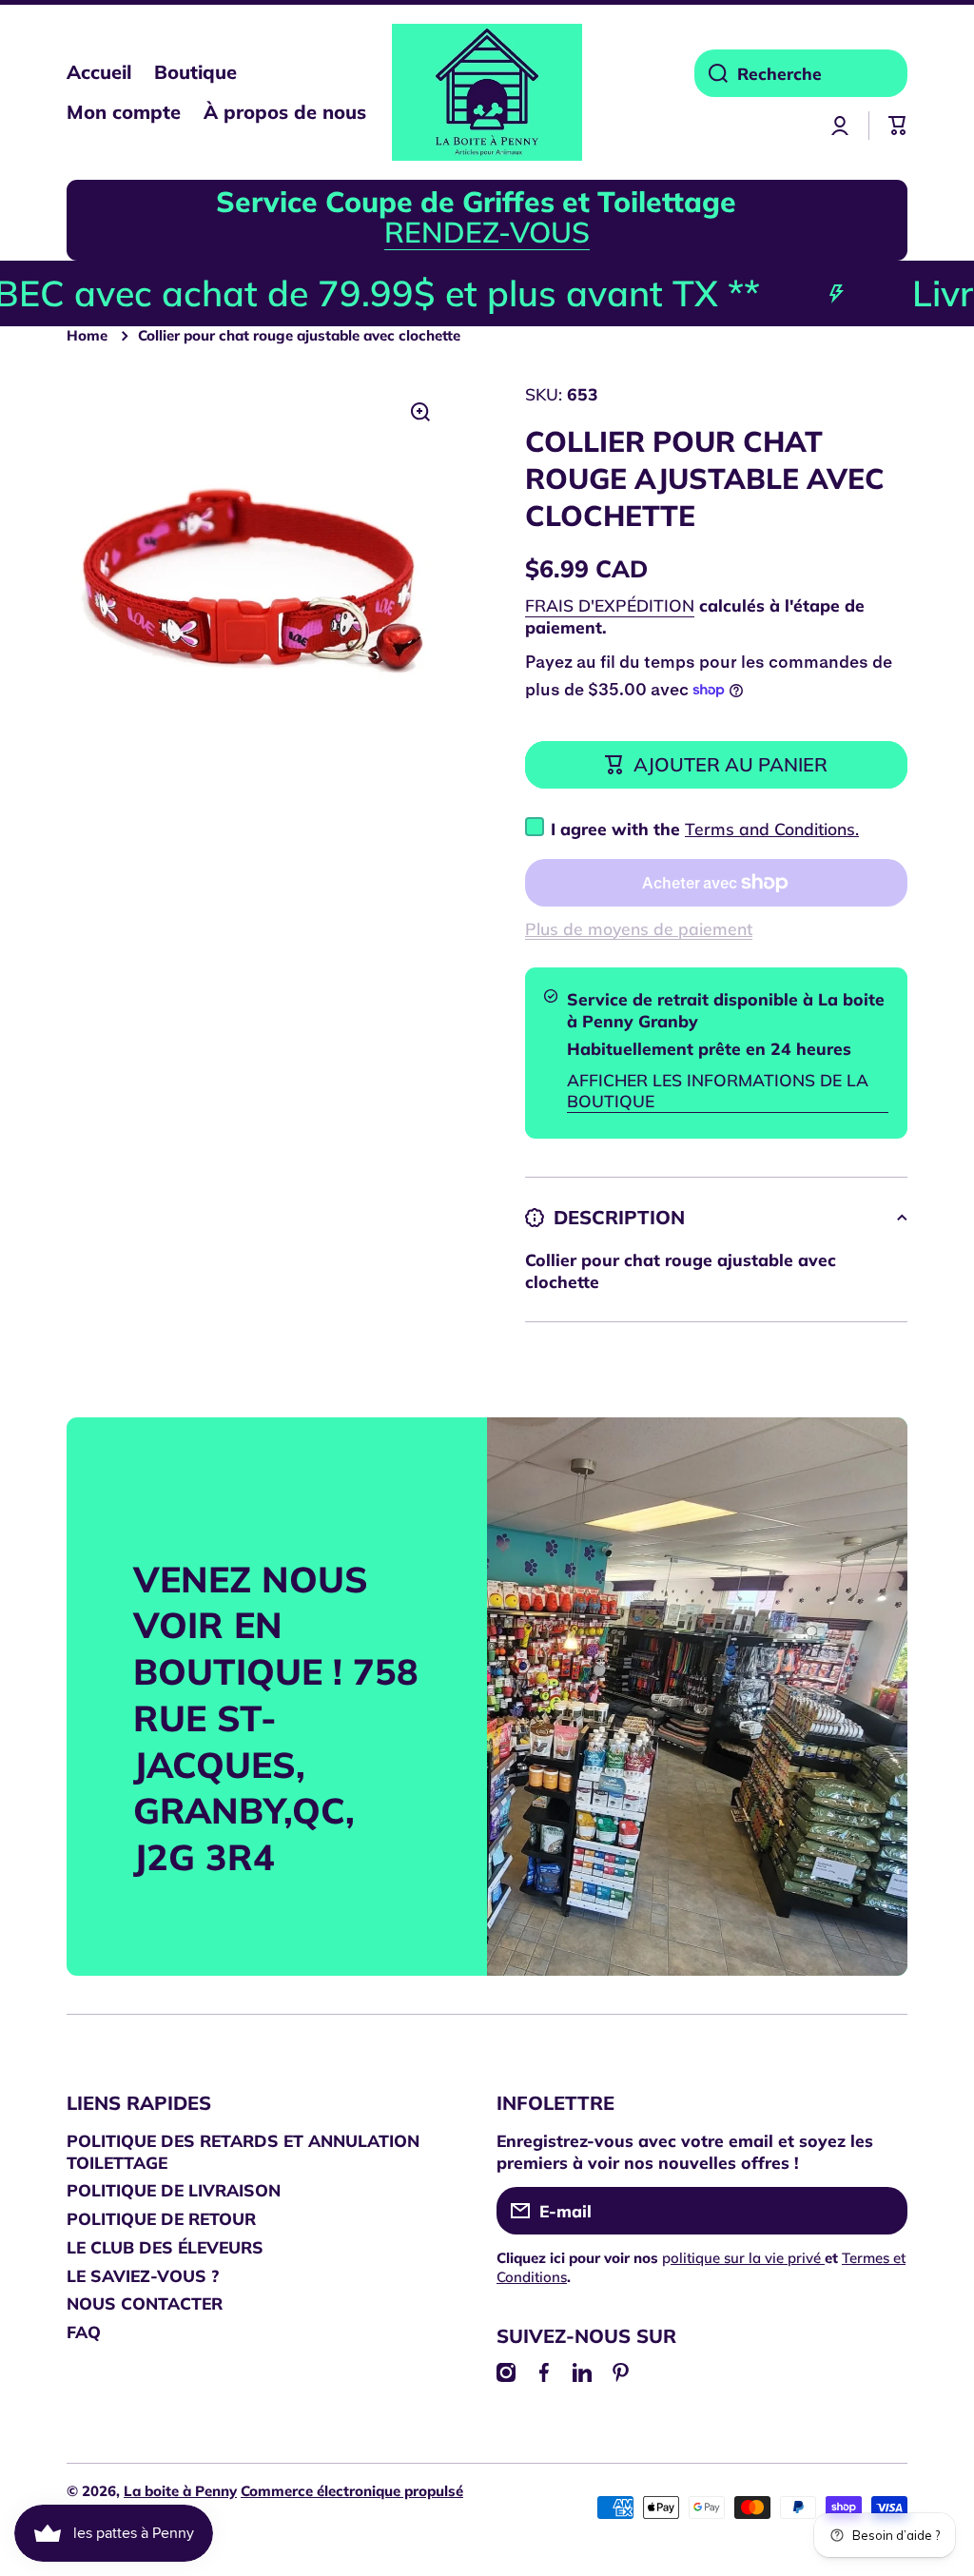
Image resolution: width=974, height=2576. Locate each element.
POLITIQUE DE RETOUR (161, 2218)
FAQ (84, 2332)
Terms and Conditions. (772, 829)
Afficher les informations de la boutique (718, 1091)
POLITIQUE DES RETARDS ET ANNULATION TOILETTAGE (243, 2151)
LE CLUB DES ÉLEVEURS (165, 2247)
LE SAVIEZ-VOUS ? (143, 2275)
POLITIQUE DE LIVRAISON (174, 2190)
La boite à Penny (180, 2491)
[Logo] (487, 92)
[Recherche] (711, 73)
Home (87, 335)
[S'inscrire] (884, 2211)
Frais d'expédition (610, 605)
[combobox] (801, 73)
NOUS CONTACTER (145, 2303)
